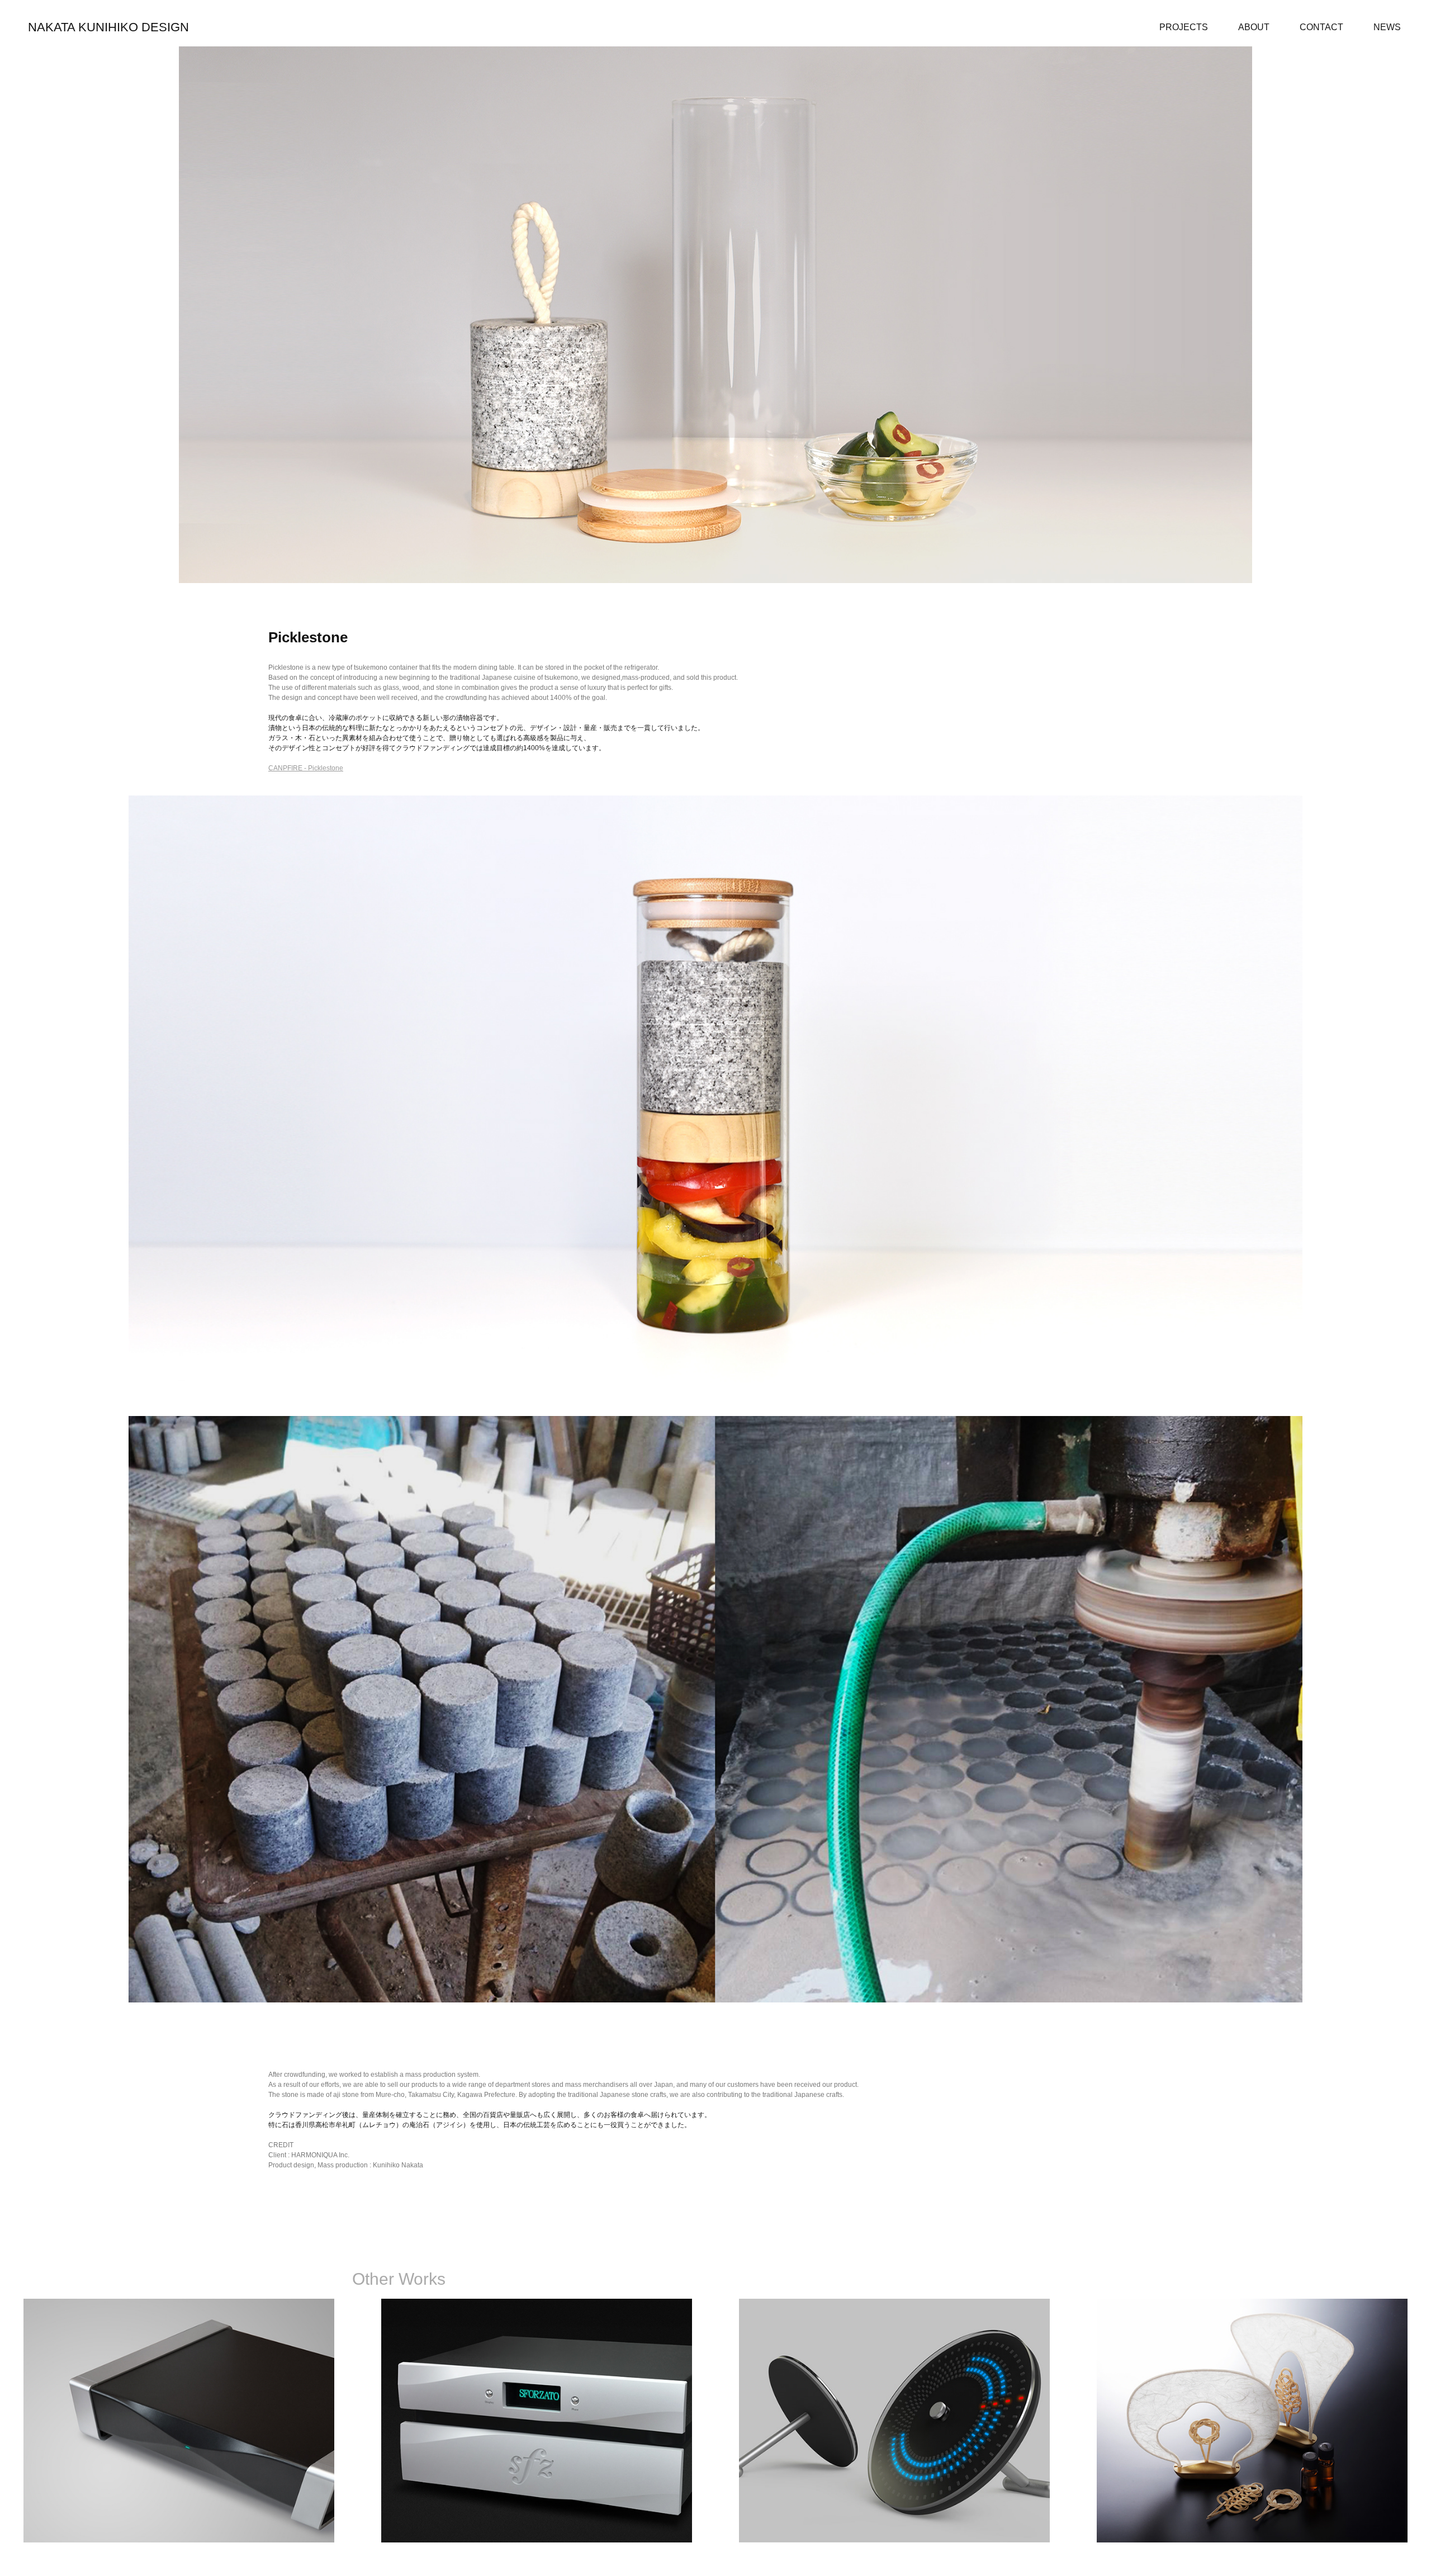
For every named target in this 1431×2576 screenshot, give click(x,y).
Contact (1321, 27)
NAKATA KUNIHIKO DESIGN (108, 27)
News (1387, 27)
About (1254, 27)
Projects (1184, 27)
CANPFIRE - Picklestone (306, 768)
